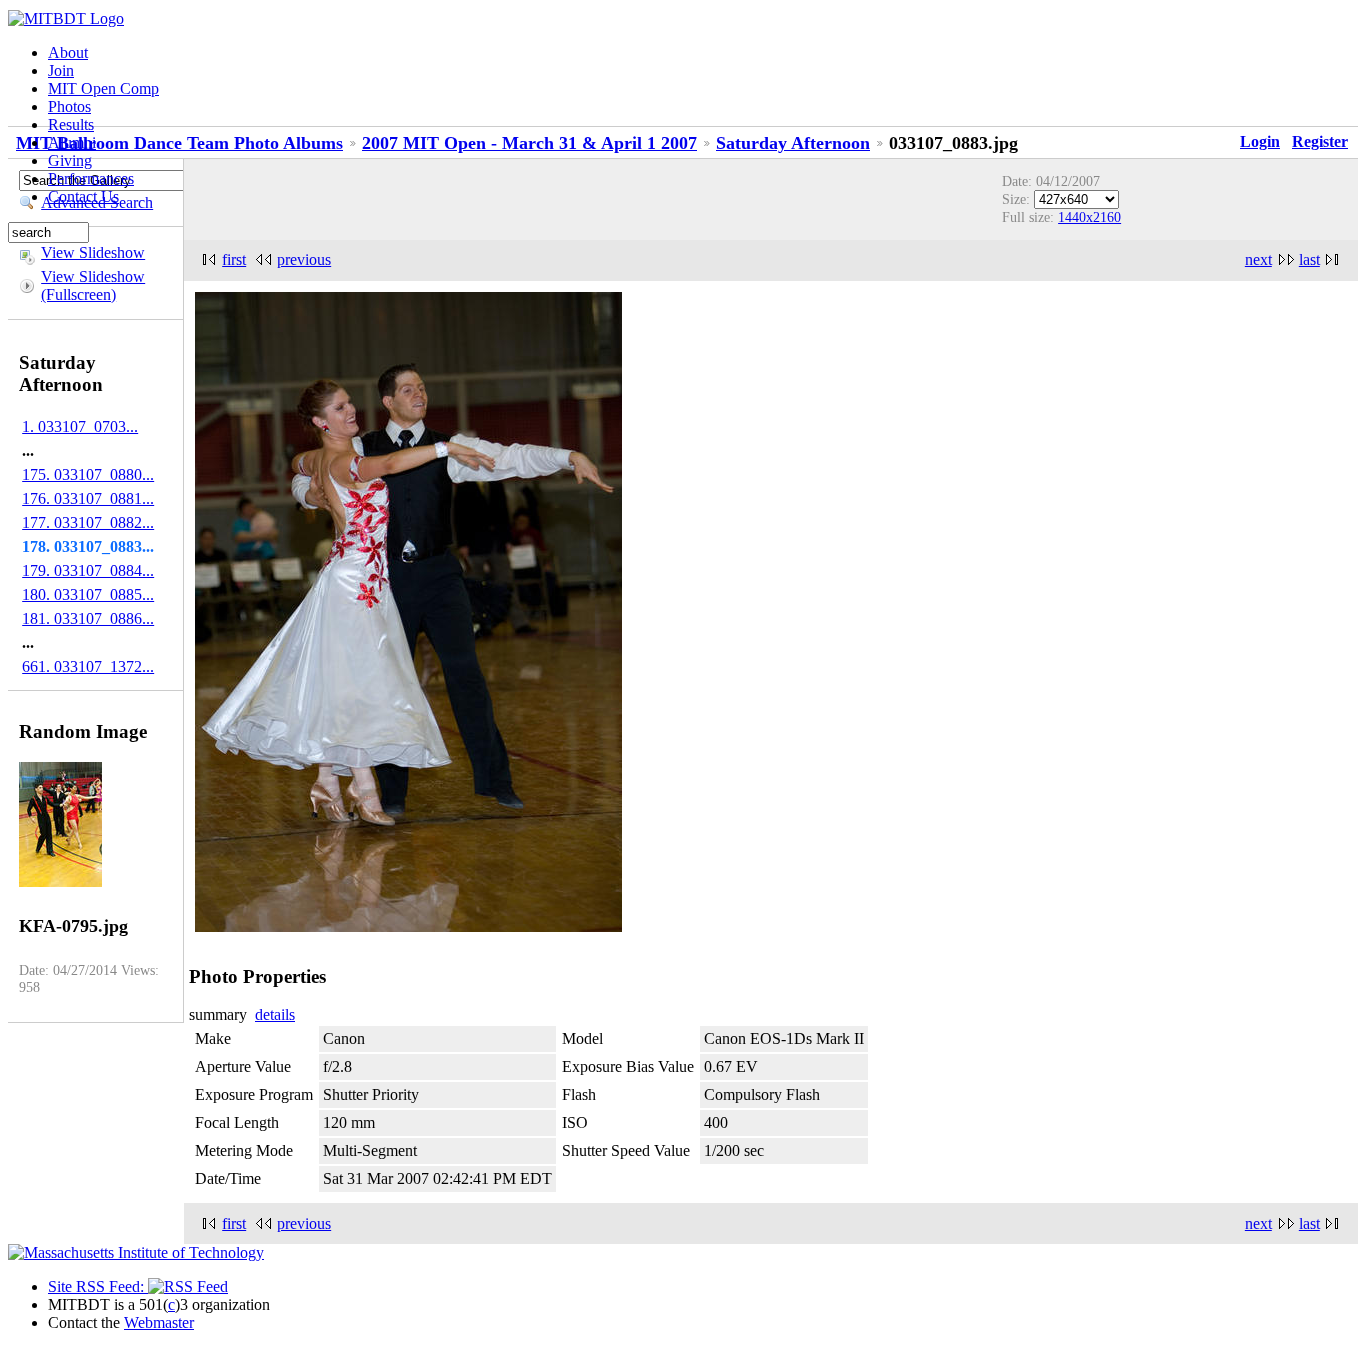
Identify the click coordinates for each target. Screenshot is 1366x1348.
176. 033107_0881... (88, 498)
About (68, 52)
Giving (70, 160)
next (1258, 259)
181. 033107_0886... (88, 618)
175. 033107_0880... (88, 474)
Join (61, 70)
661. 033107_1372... (88, 666)
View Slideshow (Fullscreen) (93, 285)
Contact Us (83, 196)
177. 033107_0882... (88, 522)
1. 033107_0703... (80, 426)
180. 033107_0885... (88, 594)
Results (71, 124)
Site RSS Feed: (98, 1286)
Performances (91, 178)
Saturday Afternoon (793, 143)
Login (1260, 141)
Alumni (72, 142)
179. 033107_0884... (88, 570)
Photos (69, 106)
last (1309, 259)
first (234, 259)
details (275, 1014)
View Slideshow (93, 252)
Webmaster (159, 1322)
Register (1320, 141)
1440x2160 (1089, 217)
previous (304, 259)
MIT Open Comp (103, 88)
